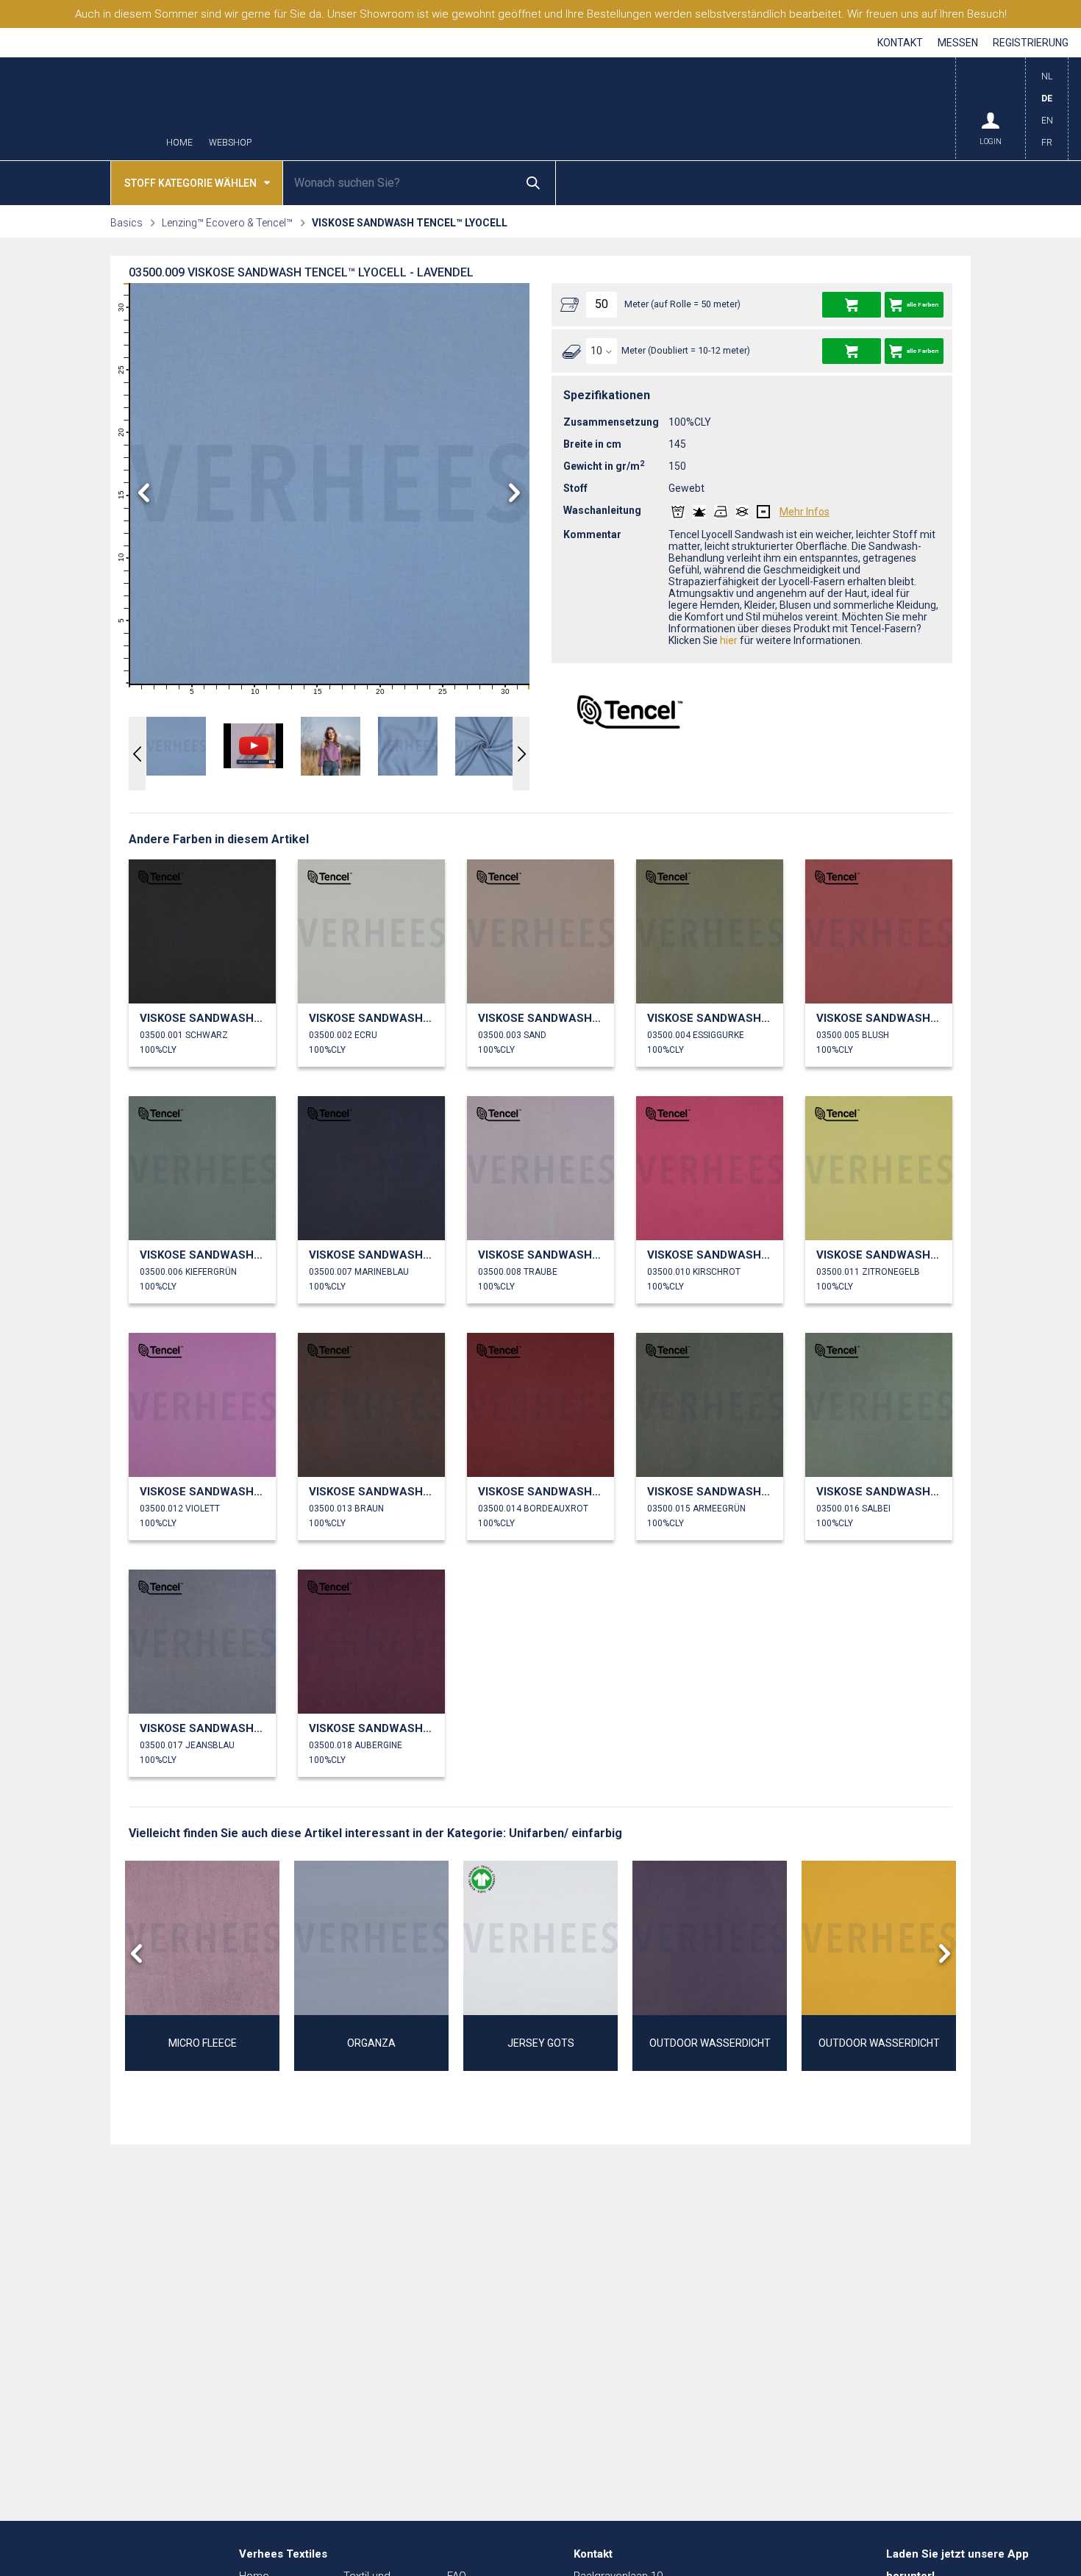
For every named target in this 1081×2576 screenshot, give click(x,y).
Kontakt (900, 43)
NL (1047, 76)
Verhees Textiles (81, 109)
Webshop (230, 143)
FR (1047, 143)
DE (1047, 99)
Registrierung (1031, 43)
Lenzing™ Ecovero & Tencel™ (227, 223)
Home (179, 143)
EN (1047, 121)
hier (729, 640)
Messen (958, 43)
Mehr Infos (804, 512)
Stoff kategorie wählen (190, 183)
